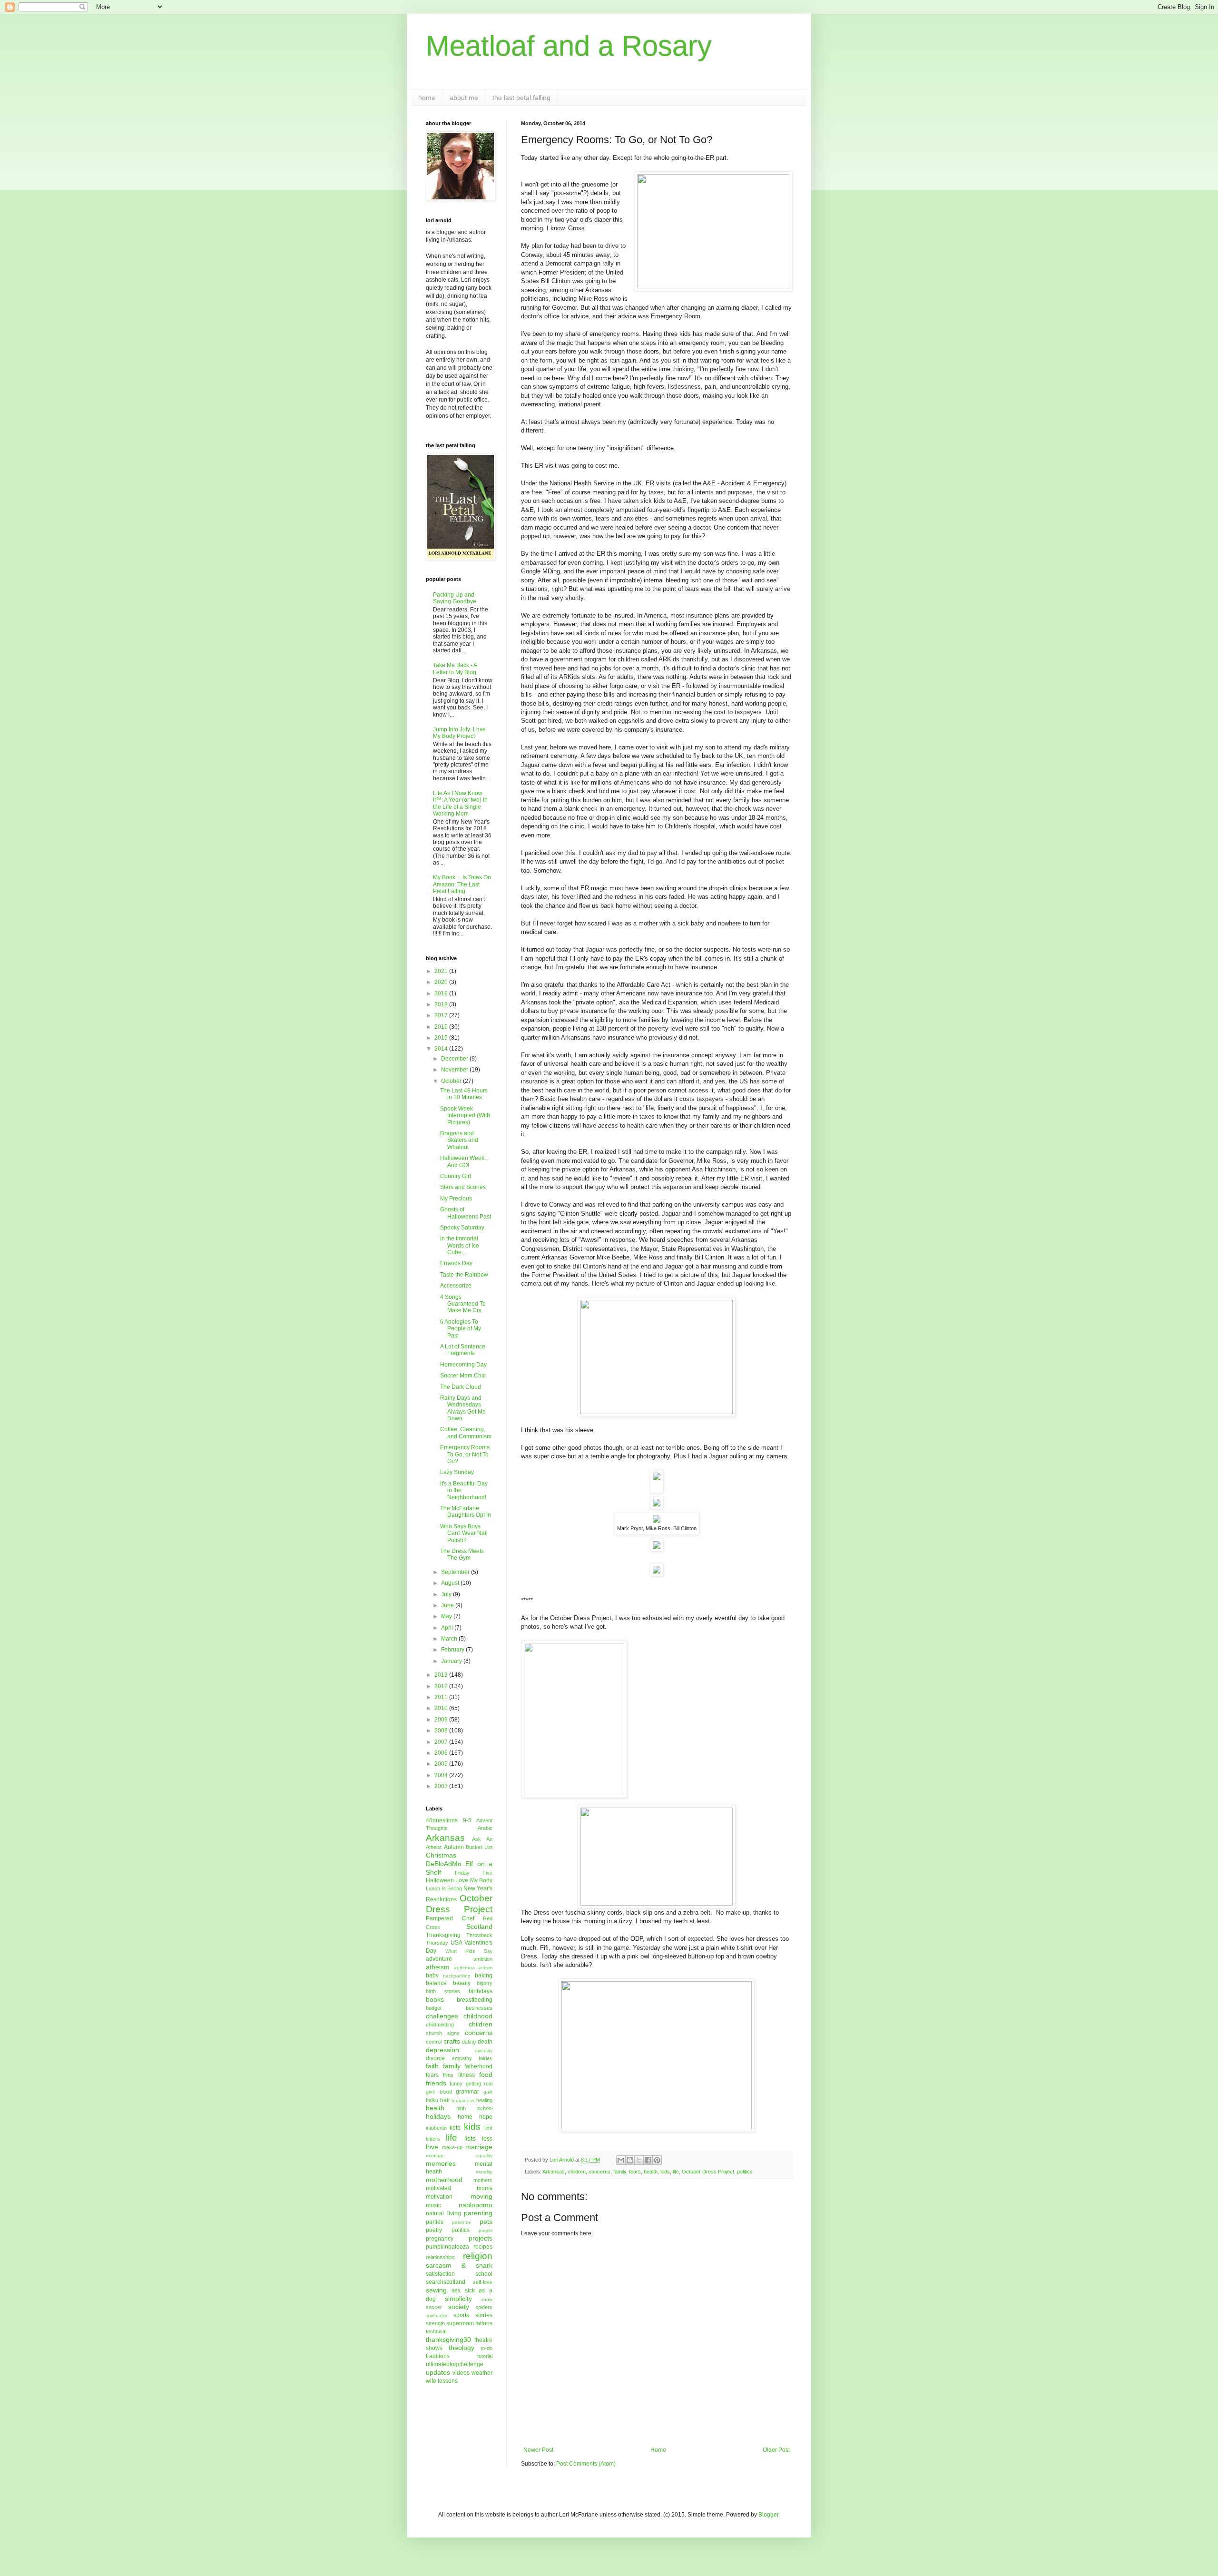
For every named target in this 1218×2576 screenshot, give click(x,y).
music (433, 2205)
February (453, 1650)
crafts (452, 2041)
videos (461, 2373)
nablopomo (476, 2205)
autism (485, 1968)
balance (436, 1983)
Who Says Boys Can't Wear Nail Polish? (464, 1533)
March (450, 1639)
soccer (434, 2307)
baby (432, 1976)
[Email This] (621, 2160)
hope (486, 2117)
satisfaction (440, 2274)
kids (665, 2172)
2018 (442, 1004)
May (447, 1616)
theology (462, 2348)
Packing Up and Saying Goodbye (455, 598)
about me (464, 98)
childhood (478, 2016)
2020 (442, 982)
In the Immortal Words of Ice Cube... (460, 1245)
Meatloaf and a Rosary (569, 46)
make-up (452, 2147)
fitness (467, 2075)
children (577, 2172)
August (451, 1583)
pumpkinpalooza (447, 2247)
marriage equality (459, 2156)
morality (484, 2172)
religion (478, 2256)
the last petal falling (521, 98)
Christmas (441, 1855)
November (455, 1070)
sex (456, 2291)
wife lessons (442, 2381)
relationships (440, 2257)
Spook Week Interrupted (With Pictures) (465, 1116)
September (456, 1572)
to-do (486, 2348)
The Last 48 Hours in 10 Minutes (464, 1094)
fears (635, 2172)
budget (434, 2008)
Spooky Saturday (462, 1228)
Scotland (479, 1927)
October (452, 1081)
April (448, 1628)
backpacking (457, 1976)
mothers (483, 2180)
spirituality (437, 2315)
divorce (435, 2058)
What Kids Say (469, 1951)
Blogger (768, 2515)
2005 (442, 1764)
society (459, 2307)
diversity (484, 2050)
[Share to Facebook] (648, 2160)
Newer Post (538, 2450)
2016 (442, 1027)
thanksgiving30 (448, 2340)
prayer (486, 2230)
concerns (599, 2172)
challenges (442, 2016)
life (676, 2172)
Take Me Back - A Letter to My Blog (455, 669)
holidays (438, 2116)
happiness (463, 2100)
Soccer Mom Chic (463, 1376)
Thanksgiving (443, 1935)
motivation (439, 2197)
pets (486, 2222)
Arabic (485, 1828)
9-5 (467, 1820)
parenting (478, 2213)
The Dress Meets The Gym (462, 1554)
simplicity (458, 2299)
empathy (462, 2058)
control (434, 2042)
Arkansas (554, 2172)
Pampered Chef (450, 1918)
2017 (442, 1015)
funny (456, 2084)
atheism (438, 1967)
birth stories (443, 1991)
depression (442, 2050)
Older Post (776, 2450)
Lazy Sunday (457, 1472)
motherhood (444, 2180)
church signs (443, 2033)
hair (445, 2100)
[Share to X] (639, 2160)
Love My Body (474, 1880)
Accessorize (456, 1286)
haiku (432, 2100)
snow (487, 2299)
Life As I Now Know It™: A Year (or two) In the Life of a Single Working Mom (460, 803)
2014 (442, 1049)
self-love (483, 2282)
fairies (486, 2058)
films (448, 2075)
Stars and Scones (463, 1187)
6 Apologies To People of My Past (461, 1329)
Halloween (440, 1880)
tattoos (484, 2323)
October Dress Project (708, 2172)
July (447, 1594)
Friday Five (474, 1873)
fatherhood (478, 2066)
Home (658, 2450)
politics (745, 2172)
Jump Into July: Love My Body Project (459, 733)
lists (470, 2138)
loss (487, 2139)
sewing (436, 2290)
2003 (442, 1786)
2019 (442, 993)
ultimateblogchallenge (455, 2364)
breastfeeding (475, 2000)
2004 (442, 1775)
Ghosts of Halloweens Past (466, 1213)
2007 (442, 1742)
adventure (439, 1959)
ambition (483, 1959)
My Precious (456, 1199)
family (620, 2172)
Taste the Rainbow (464, 1275)
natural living (443, 2213)
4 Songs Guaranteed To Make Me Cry (463, 1304)
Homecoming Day (463, 1365)
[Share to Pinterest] (657, 2160)
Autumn (454, 1847)
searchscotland (446, 2282)
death (485, 2042)
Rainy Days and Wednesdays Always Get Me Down (463, 1408)
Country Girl (456, 1176)
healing (484, 2100)
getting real (479, 2084)
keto (455, 2128)
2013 (442, 1675)
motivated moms (459, 2188)
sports (461, 2315)
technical (436, 2331)
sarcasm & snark (459, 2265)
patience (462, 2222)
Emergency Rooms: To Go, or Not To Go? (466, 1454)
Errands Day (456, 1263)
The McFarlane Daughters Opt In (466, 1512)
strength (435, 2323)
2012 (442, 1686)
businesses (479, 2008)
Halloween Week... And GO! (464, 1161)
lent (488, 2128)
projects (481, 2238)
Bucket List (479, 1847)
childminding (440, 2025)
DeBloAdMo (444, 1864)
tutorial (485, 2356)
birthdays (481, 1991)
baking (484, 1976)
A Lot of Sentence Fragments (463, 1350)
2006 (442, 1753)
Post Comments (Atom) (586, 2464)
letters (433, 2139)
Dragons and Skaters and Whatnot (459, 1140)
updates (438, 2372)
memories (441, 2163)
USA (457, 1943)
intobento (436, 2128)
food (486, 2075)
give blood (439, 2092)
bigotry (485, 1983)
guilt (488, 2092)
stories (484, 2315)
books (435, 1999)
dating (469, 2042)
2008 (442, 1730)
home (427, 98)
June (448, 1605)
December (455, 1059)
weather (482, 2373)
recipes (483, 2247)
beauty (462, 1983)
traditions (438, 2356)
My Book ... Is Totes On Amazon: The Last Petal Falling (462, 884)
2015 (442, 1038)
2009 (442, 1720)
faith (432, 2066)
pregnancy (440, 2239)
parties (435, 2222)
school (484, 2274)
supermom (460, 2323)
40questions (442, 1820)
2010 (442, 1708)
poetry (434, 2230)
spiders (484, 2307)
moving (481, 2196)
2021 (442, 971)
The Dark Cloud (461, 1387)
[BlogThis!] (630, 2160)
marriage (479, 2147)
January (452, 1661)
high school (474, 2108)
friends (436, 2083)
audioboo (464, 1968)
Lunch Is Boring (444, 1888)
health (651, 2172)
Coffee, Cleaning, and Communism (466, 1433)
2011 (442, 1697)
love (432, 2147)
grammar (467, 2092)
